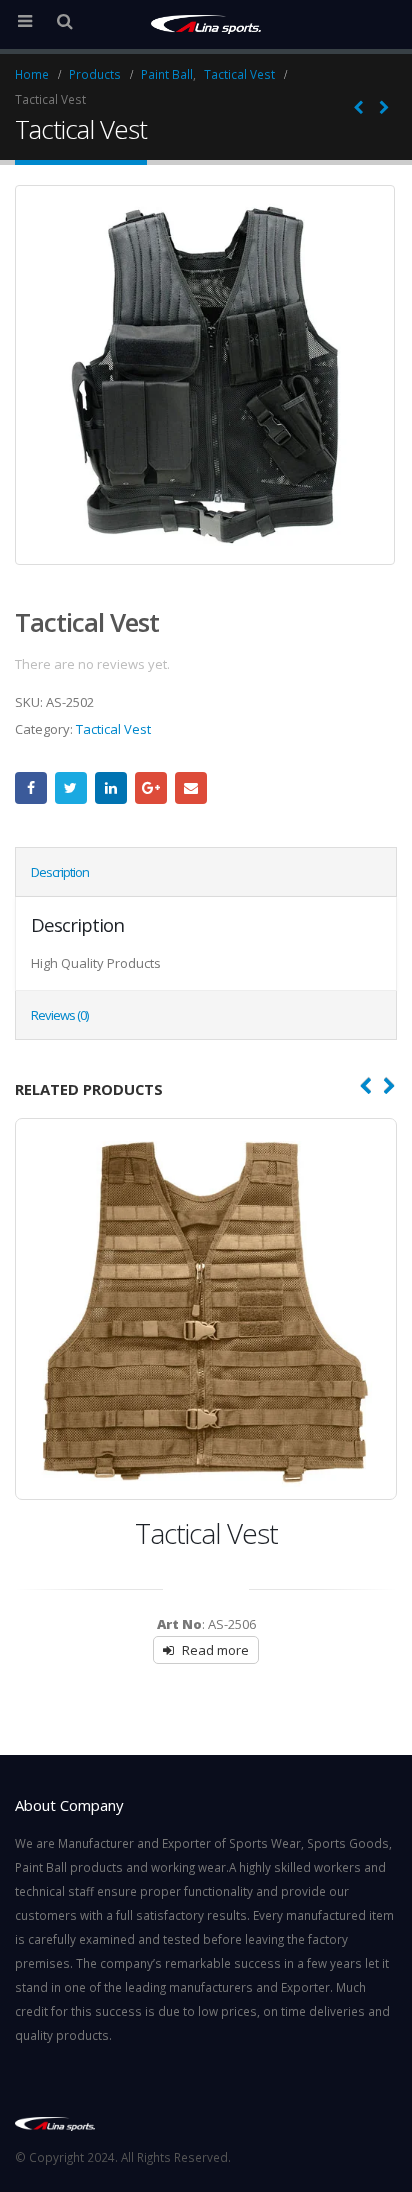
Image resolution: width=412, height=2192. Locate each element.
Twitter (71, 788)
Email (191, 788)
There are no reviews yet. (92, 664)
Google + (151, 788)
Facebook (31, 788)
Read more (215, 1650)
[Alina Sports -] (206, 23)
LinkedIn (111, 788)
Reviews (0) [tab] (59, 1015)
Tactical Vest (113, 729)
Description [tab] (60, 872)
